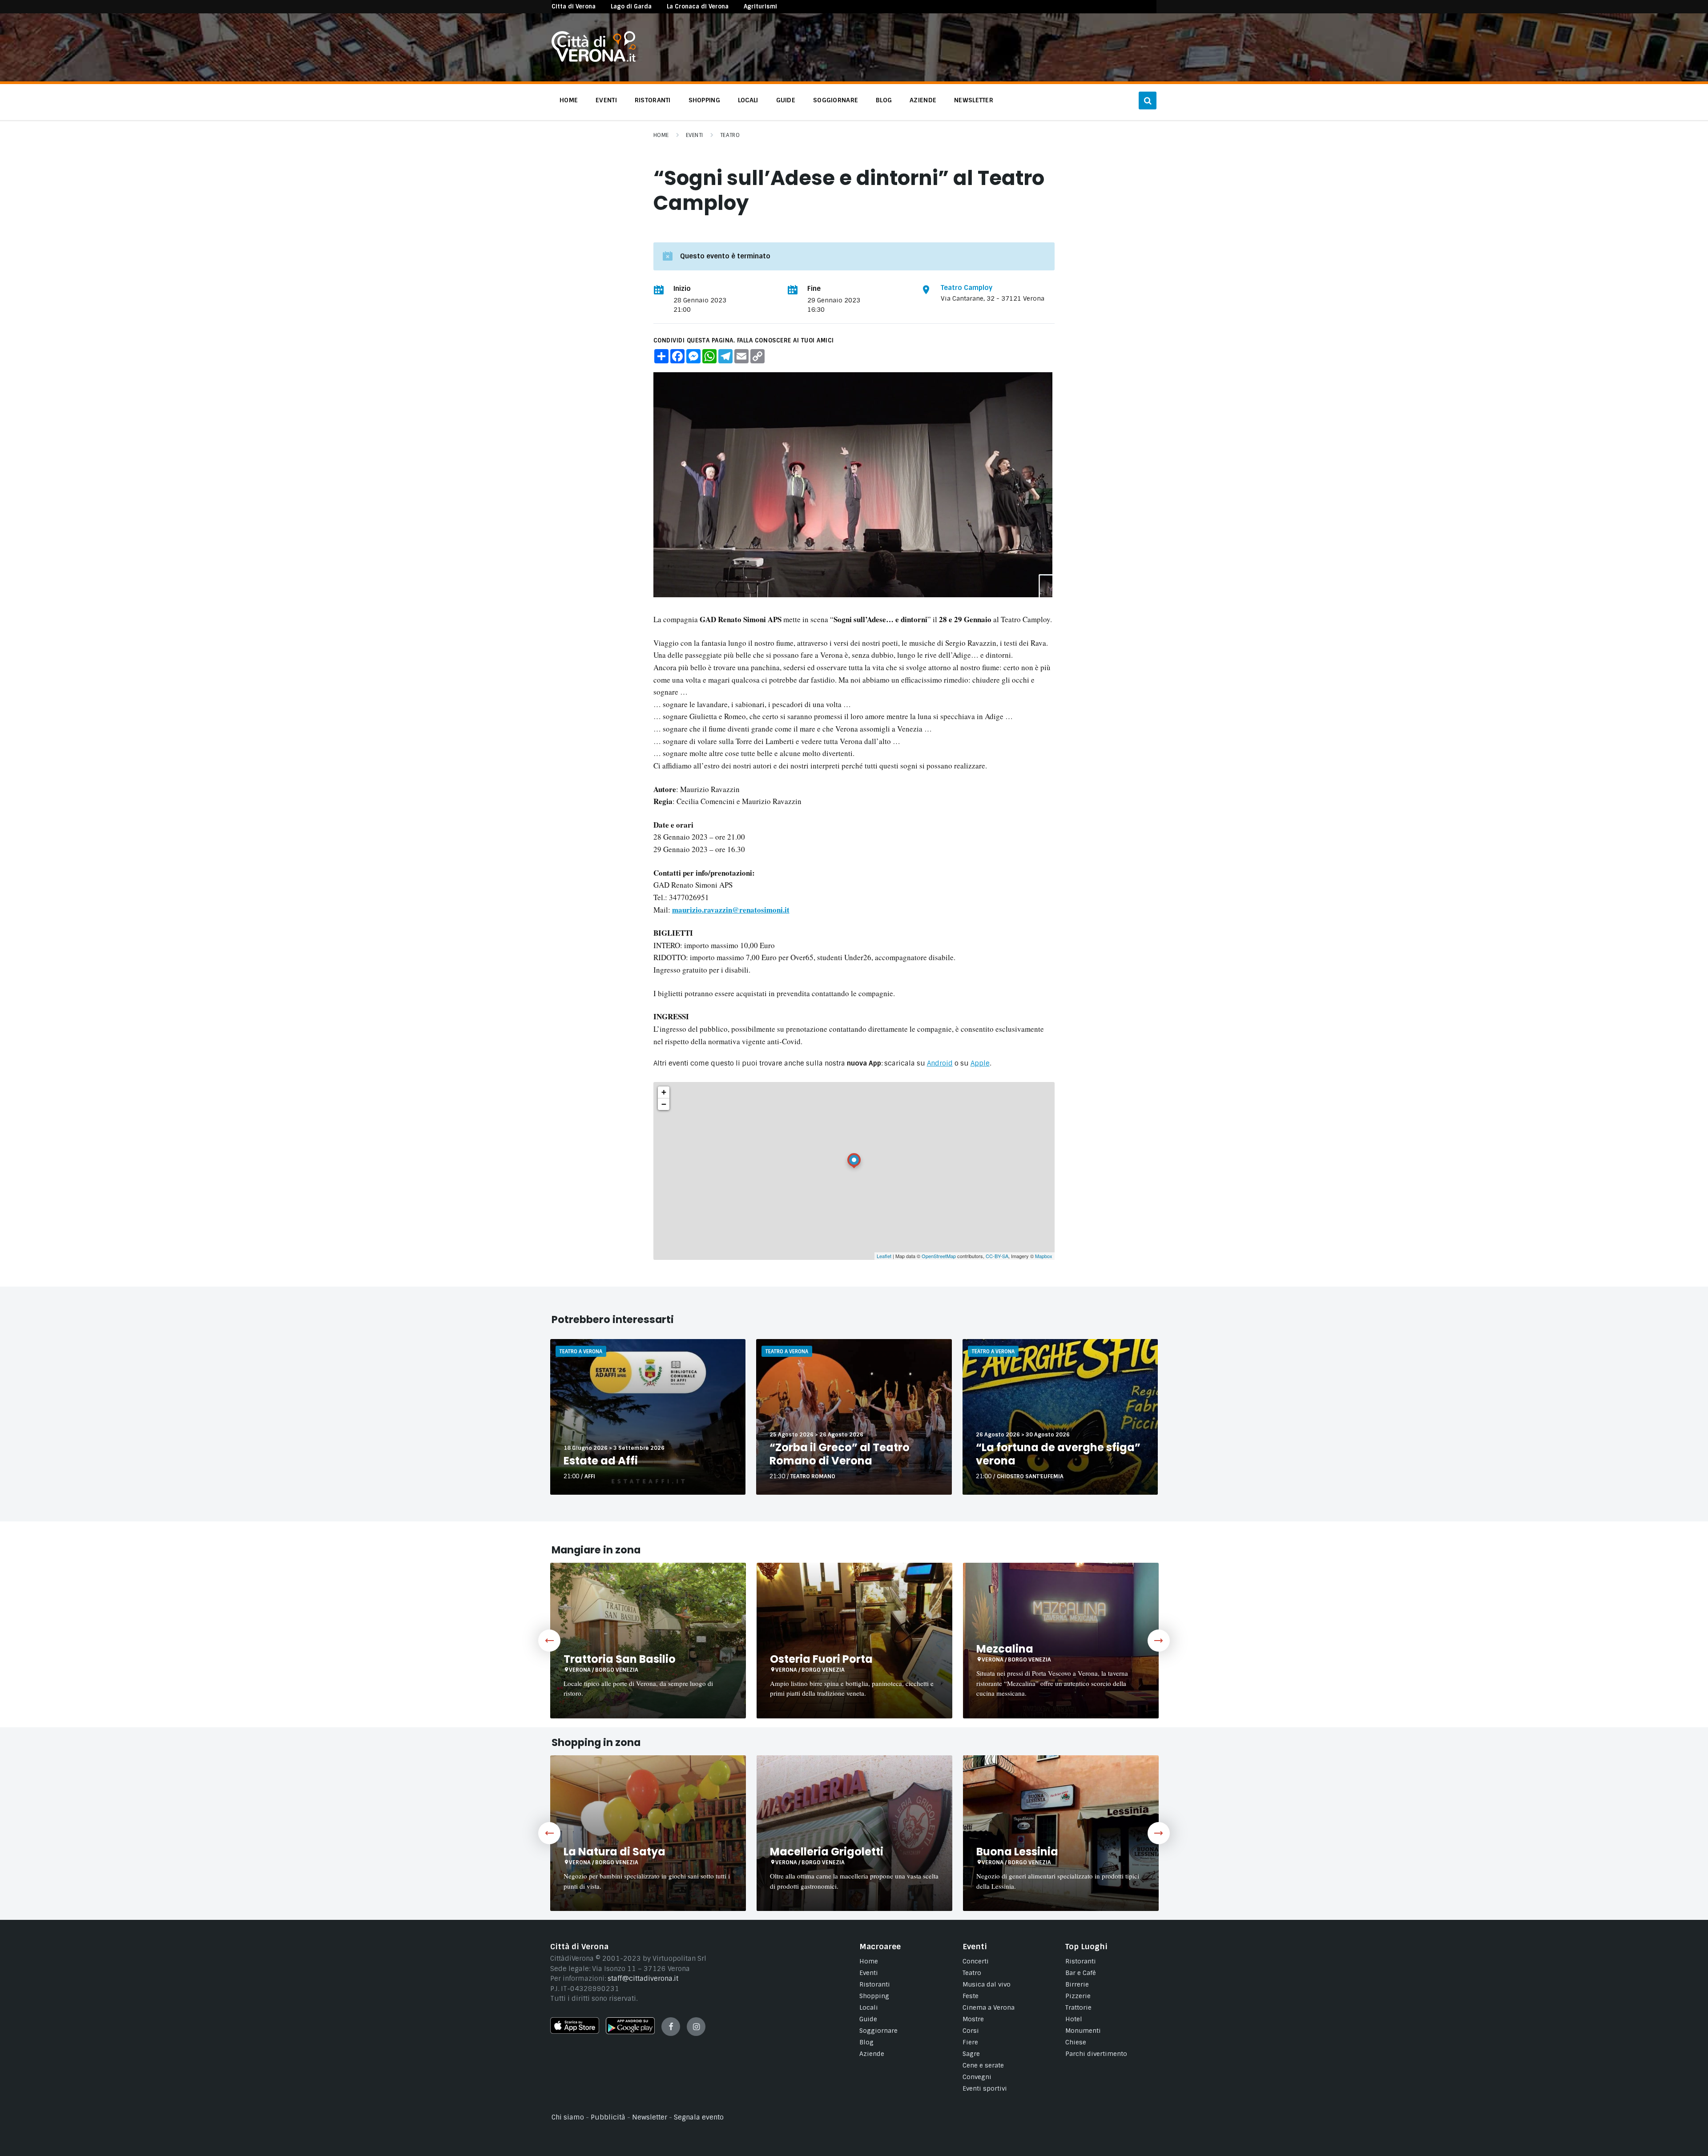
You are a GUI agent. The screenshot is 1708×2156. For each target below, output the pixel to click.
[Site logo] (594, 60)
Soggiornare (878, 2031)
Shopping (874, 1996)
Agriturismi (760, 6)
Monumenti (1083, 2031)
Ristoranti (875, 1984)
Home (661, 135)
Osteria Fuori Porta (821, 1659)
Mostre (973, 2019)
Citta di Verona (574, 6)
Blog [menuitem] (884, 100)
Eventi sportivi (985, 2088)
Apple (980, 1063)
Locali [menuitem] (748, 100)
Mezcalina (1005, 1649)
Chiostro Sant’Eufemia (1030, 1476)
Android (940, 1063)
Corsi (971, 2031)
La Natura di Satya (614, 1852)
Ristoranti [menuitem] (653, 100)
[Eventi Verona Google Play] (630, 2032)
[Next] (1159, 1641)
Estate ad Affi (601, 1461)
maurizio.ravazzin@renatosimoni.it (731, 910)
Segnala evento (699, 2117)
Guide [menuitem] (786, 100)
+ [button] (664, 1092)
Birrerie (1077, 1984)
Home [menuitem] (569, 100)
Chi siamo (568, 2117)
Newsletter (650, 2117)
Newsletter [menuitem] (974, 100)
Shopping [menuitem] (704, 100)
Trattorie (1078, 2007)
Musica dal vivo (987, 1984)
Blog (866, 2042)
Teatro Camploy (967, 288)
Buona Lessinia (1017, 1852)
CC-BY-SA (997, 1256)
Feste (971, 1996)
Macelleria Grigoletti (827, 1852)
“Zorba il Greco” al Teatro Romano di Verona (840, 1454)
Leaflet (884, 1256)
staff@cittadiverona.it (643, 1979)
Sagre (971, 2054)
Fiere (970, 2042)
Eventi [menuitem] (606, 100)
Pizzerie (1078, 1996)
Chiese (1076, 2042)
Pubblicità (608, 2117)
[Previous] (549, 1641)
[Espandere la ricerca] (1148, 101)
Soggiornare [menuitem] (836, 100)
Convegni (977, 2077)
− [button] (664, 1104)
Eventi (695, 135)
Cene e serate (983, 2065)
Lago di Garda (631, 6)
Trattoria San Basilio (620, 1659)
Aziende (872, 2054)
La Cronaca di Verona (698, 6)
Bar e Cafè (1081, 1973)
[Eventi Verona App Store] (575, 2031)
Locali (869, 2007)
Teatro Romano (813, 1476)
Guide (868, 2019)
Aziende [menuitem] (923, 100)
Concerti (976, 1961)
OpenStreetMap (939, 1256)
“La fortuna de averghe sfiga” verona (1058, 1454)
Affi (590, 1476)
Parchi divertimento (1096, 2054)
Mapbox (1044, 1256)
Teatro (730, 135)
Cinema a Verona (989, 2007)
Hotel (1074, 2019)
